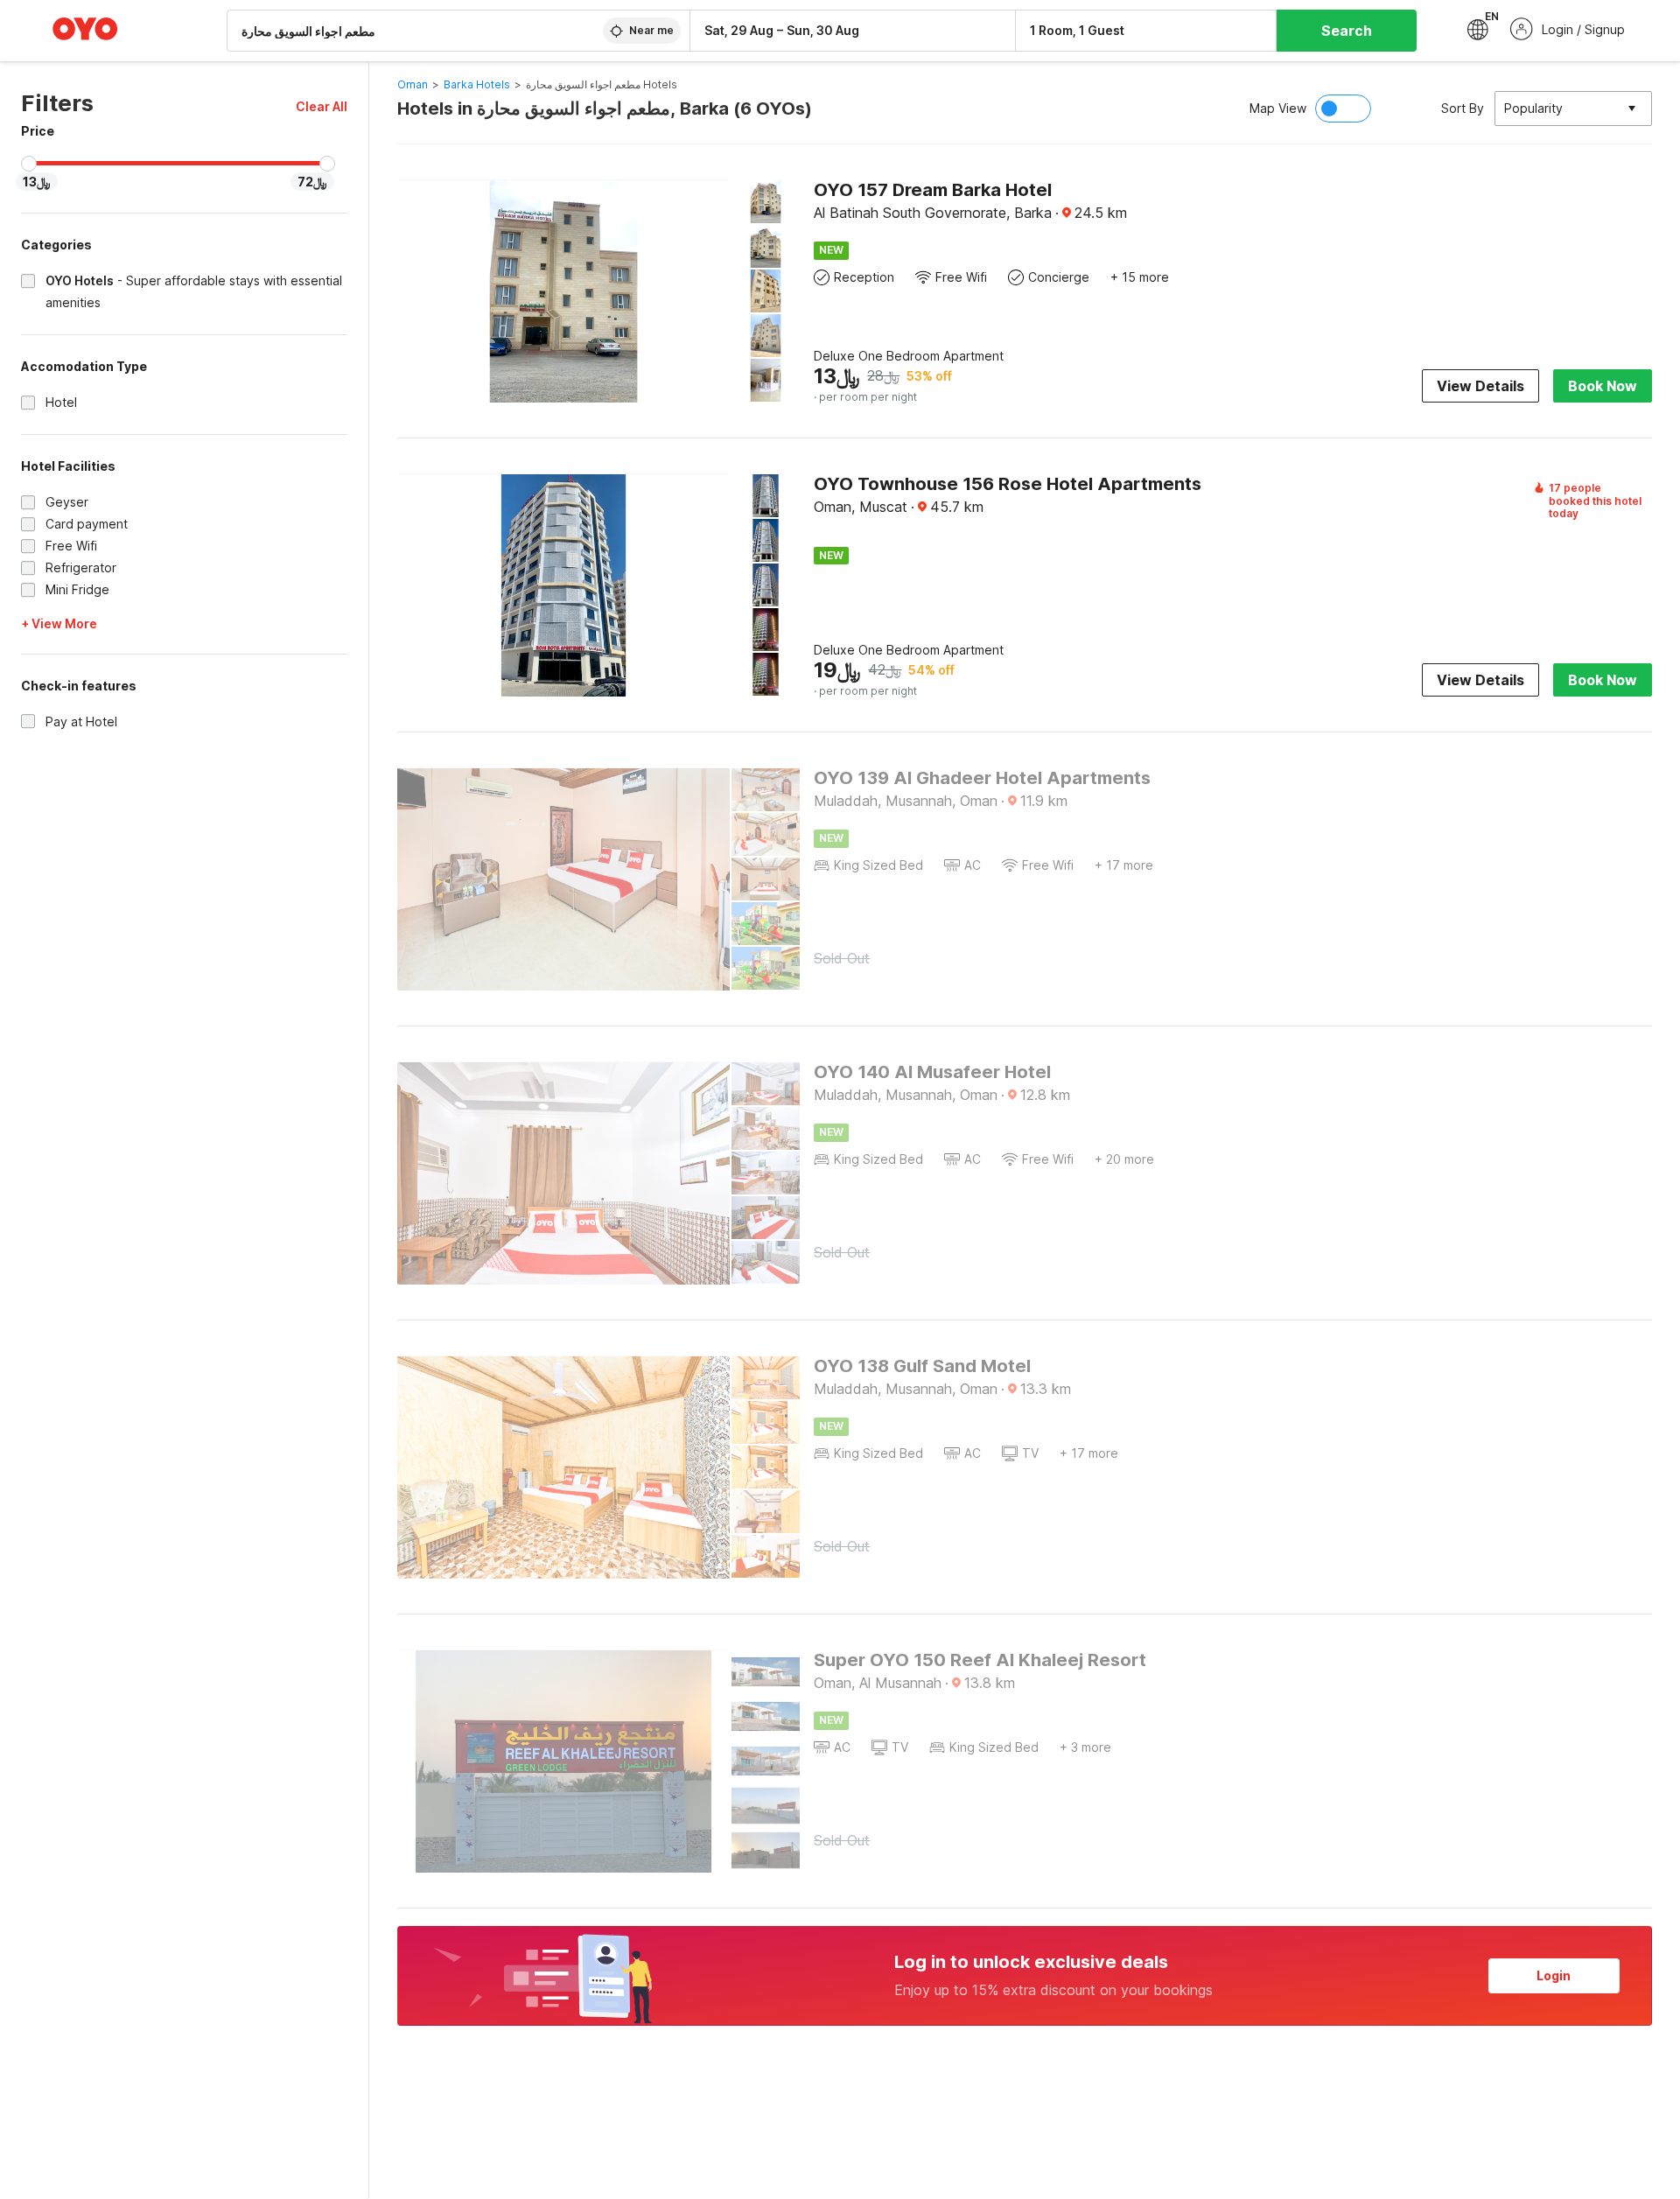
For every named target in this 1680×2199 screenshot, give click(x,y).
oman (413, 84)
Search (1347, 31)
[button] (322, 106)
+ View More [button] (59, 623)
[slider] (29, 164)
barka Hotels (477, 84)
